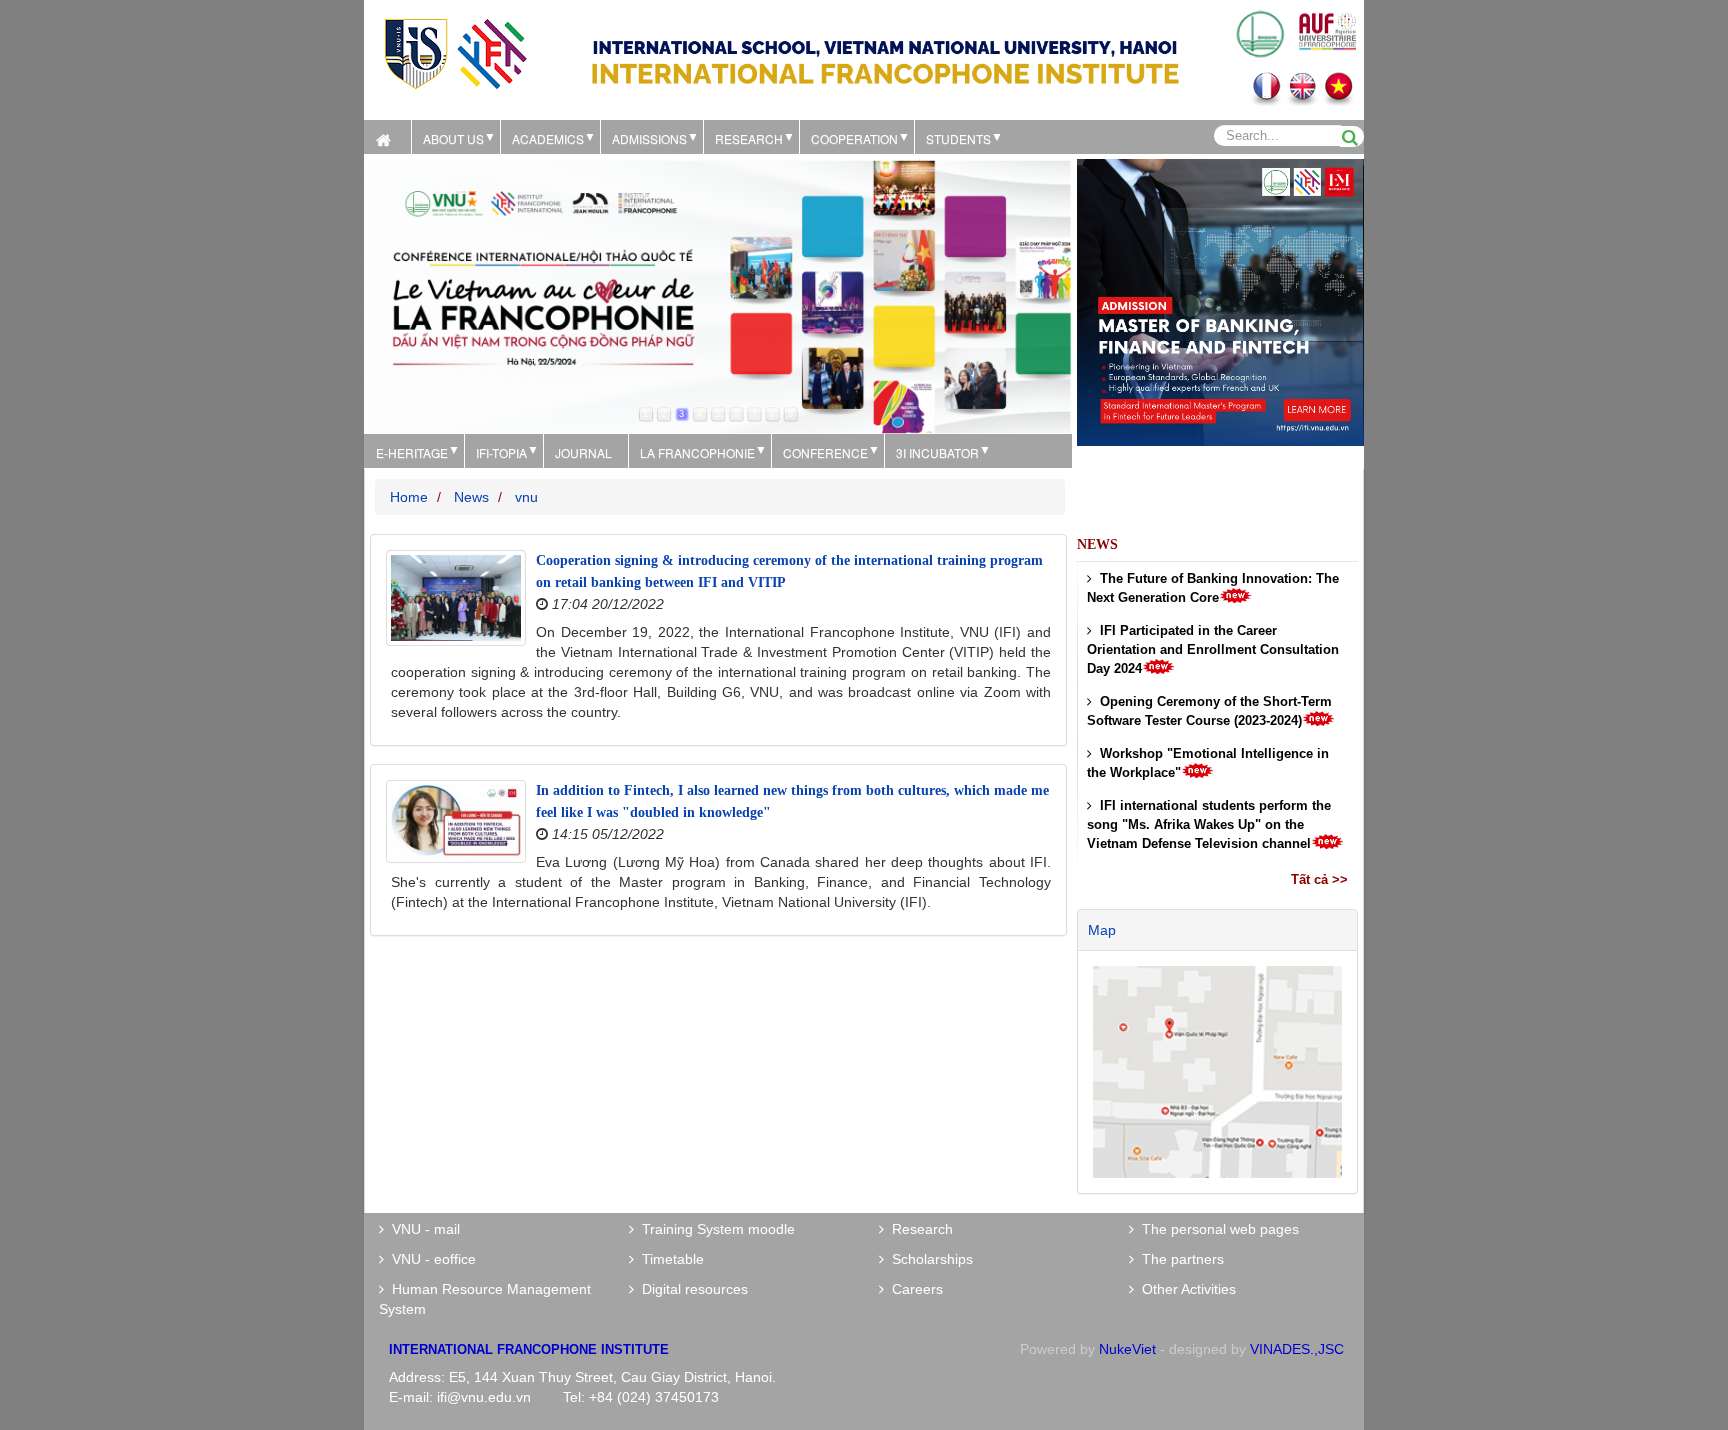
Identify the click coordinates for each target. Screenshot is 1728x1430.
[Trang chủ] (387, 137)
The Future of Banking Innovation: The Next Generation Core (1213, 588)
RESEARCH (749, 138)
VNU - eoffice (430, 1259)
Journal (583, 452)
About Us (453, 138)
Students (958, 138)
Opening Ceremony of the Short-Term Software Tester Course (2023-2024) (1209, 711)
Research (918, 1229)
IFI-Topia (501, 452)
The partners (1179, 1259)
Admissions (649, 138)
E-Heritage (412, 452)
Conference (825, 452)
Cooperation (854, 138)
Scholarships (928, 1259)
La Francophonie (697, 452)
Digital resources (691, 1289)
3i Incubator (937, 452)
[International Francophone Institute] (455, 52)
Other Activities (1185, 1289)
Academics (548, 138)
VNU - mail (422, 1229)
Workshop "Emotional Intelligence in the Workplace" (1208, 763)
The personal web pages (1216, 1229)
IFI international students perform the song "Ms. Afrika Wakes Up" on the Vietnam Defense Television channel (1209, 824)
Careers (913, 1289)
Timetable (669, 1259)
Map (1102, 930)
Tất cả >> (1319, 879)
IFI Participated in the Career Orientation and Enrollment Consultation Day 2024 (1213, 649)
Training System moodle (714, 1229)
